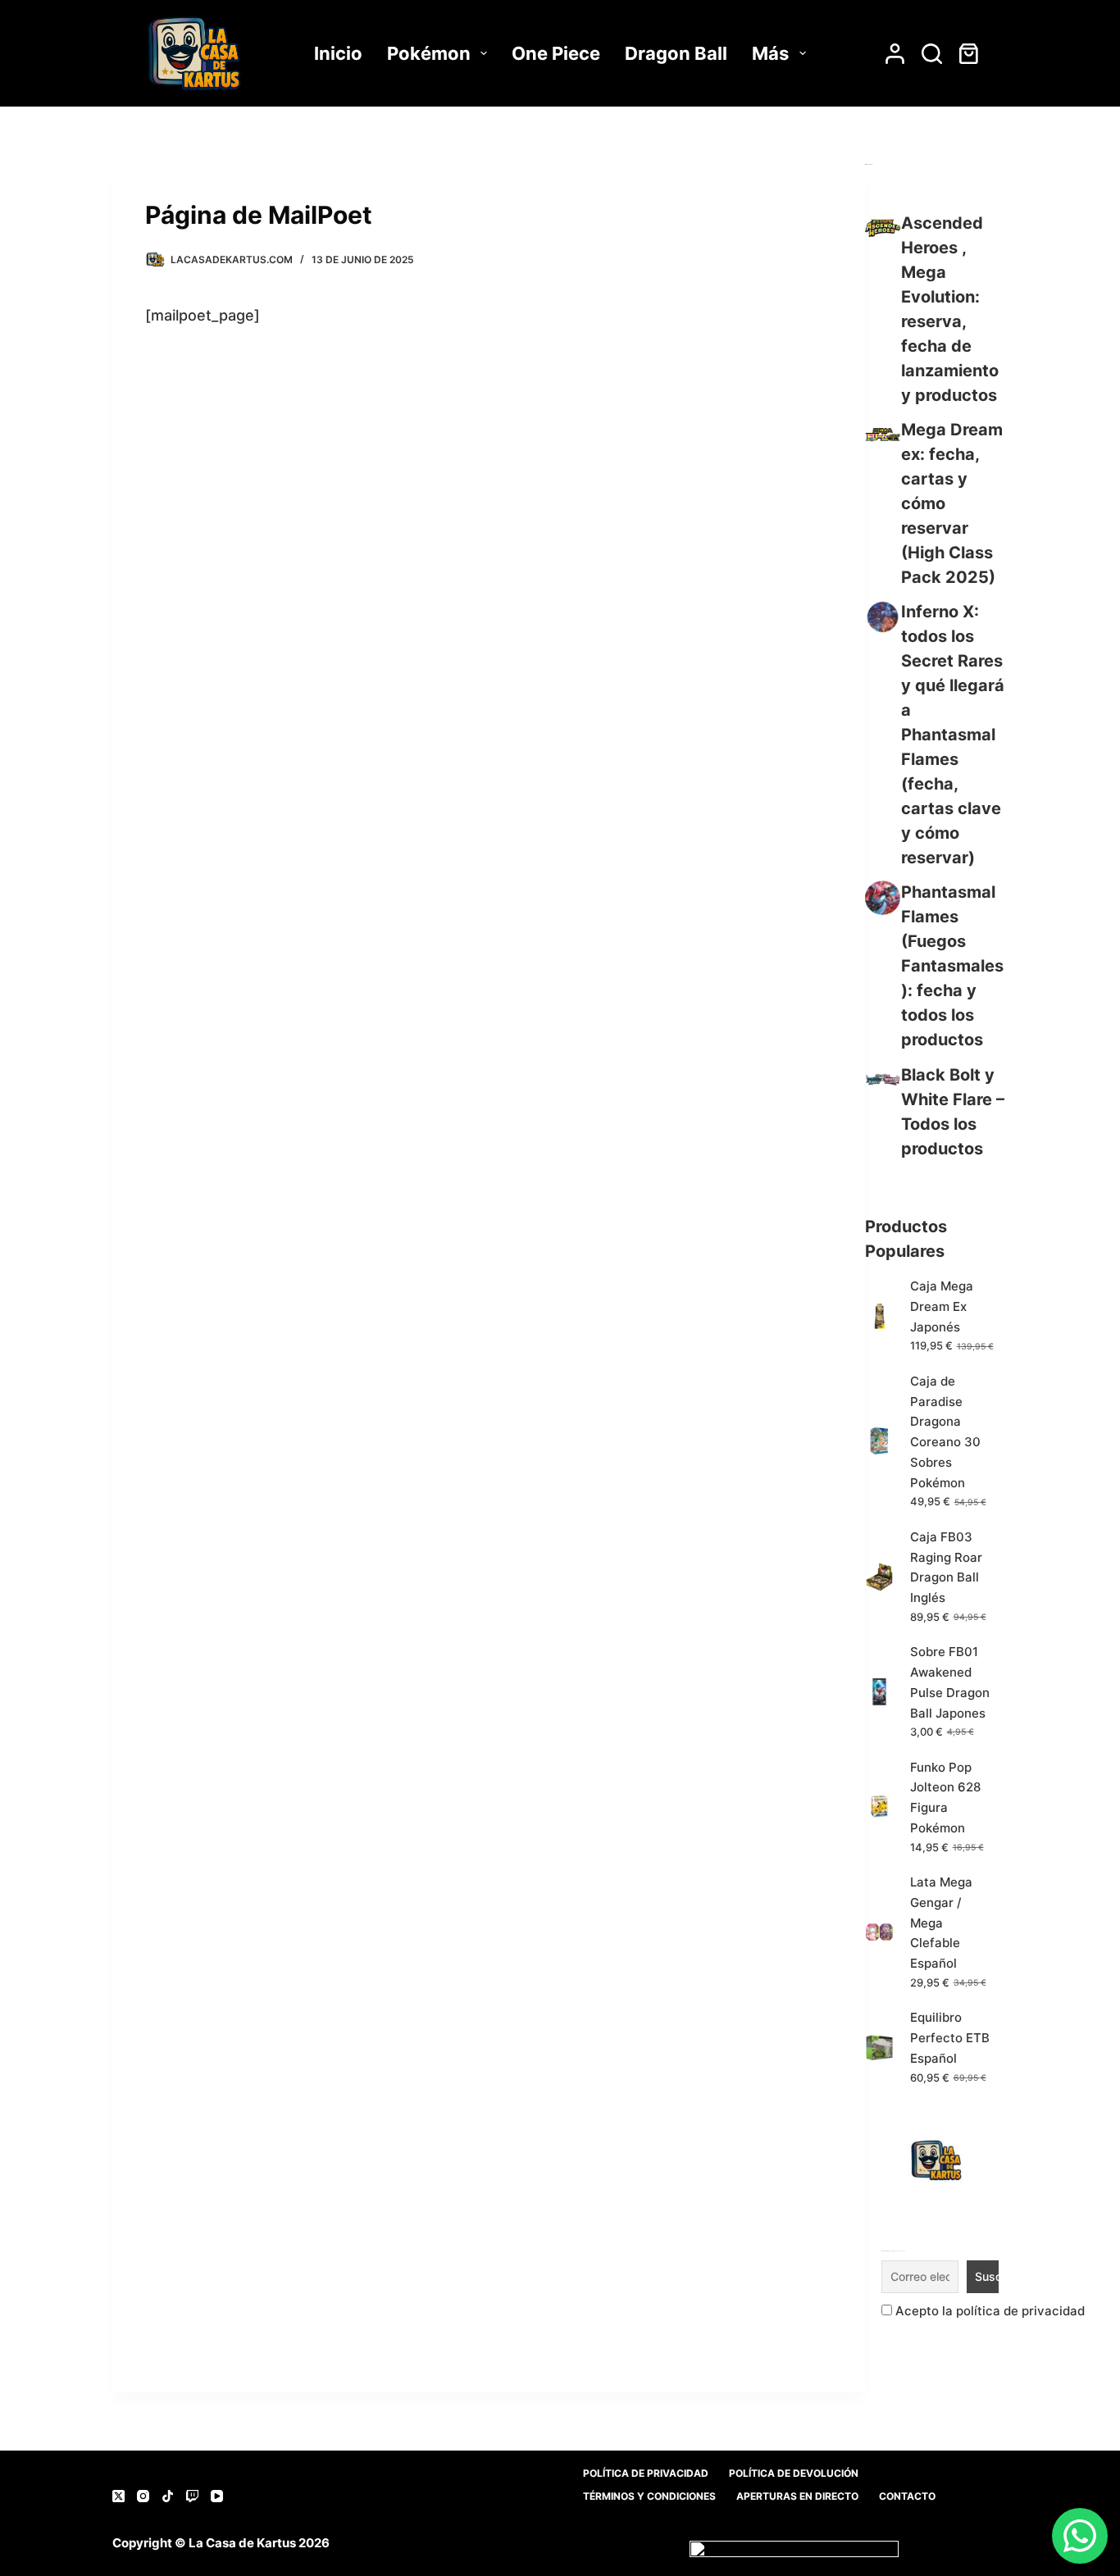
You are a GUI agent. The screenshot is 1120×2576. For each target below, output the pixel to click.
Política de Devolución (794, 2473)
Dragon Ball (676, 53)
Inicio (338, 53)
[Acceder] (895, 54)
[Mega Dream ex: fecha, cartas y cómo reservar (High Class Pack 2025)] (883, 435)
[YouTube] (217, 2496)
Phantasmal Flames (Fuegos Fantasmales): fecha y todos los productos (952, 966)
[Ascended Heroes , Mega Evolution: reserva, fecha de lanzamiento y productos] (883, 228)
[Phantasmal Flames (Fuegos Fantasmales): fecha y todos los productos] (883, 897)
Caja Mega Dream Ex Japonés (942, 1306)
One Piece (556, 53)
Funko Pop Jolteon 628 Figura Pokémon (945, 1798)
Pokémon (429, 53)
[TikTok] (168, 2496)
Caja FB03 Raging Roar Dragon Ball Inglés (946, 1567)
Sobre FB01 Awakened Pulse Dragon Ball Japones (950, 1682)
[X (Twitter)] (118, 2496)
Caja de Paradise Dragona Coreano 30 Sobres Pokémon (945, 1432)
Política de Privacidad (646, 2473)
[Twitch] (192, 2496)
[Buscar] (932, 54)
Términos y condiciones (649, 2496)
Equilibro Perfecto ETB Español (950, 2038)
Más (770, 53)
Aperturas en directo (797, 2496)
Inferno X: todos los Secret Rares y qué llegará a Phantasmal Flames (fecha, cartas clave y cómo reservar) (953, 735)
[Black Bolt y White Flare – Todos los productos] (883, 1080)
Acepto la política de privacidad (988, 2311)
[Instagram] (143, 2496)
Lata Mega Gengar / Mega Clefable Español (941, 1923)
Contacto (907, 2496)
